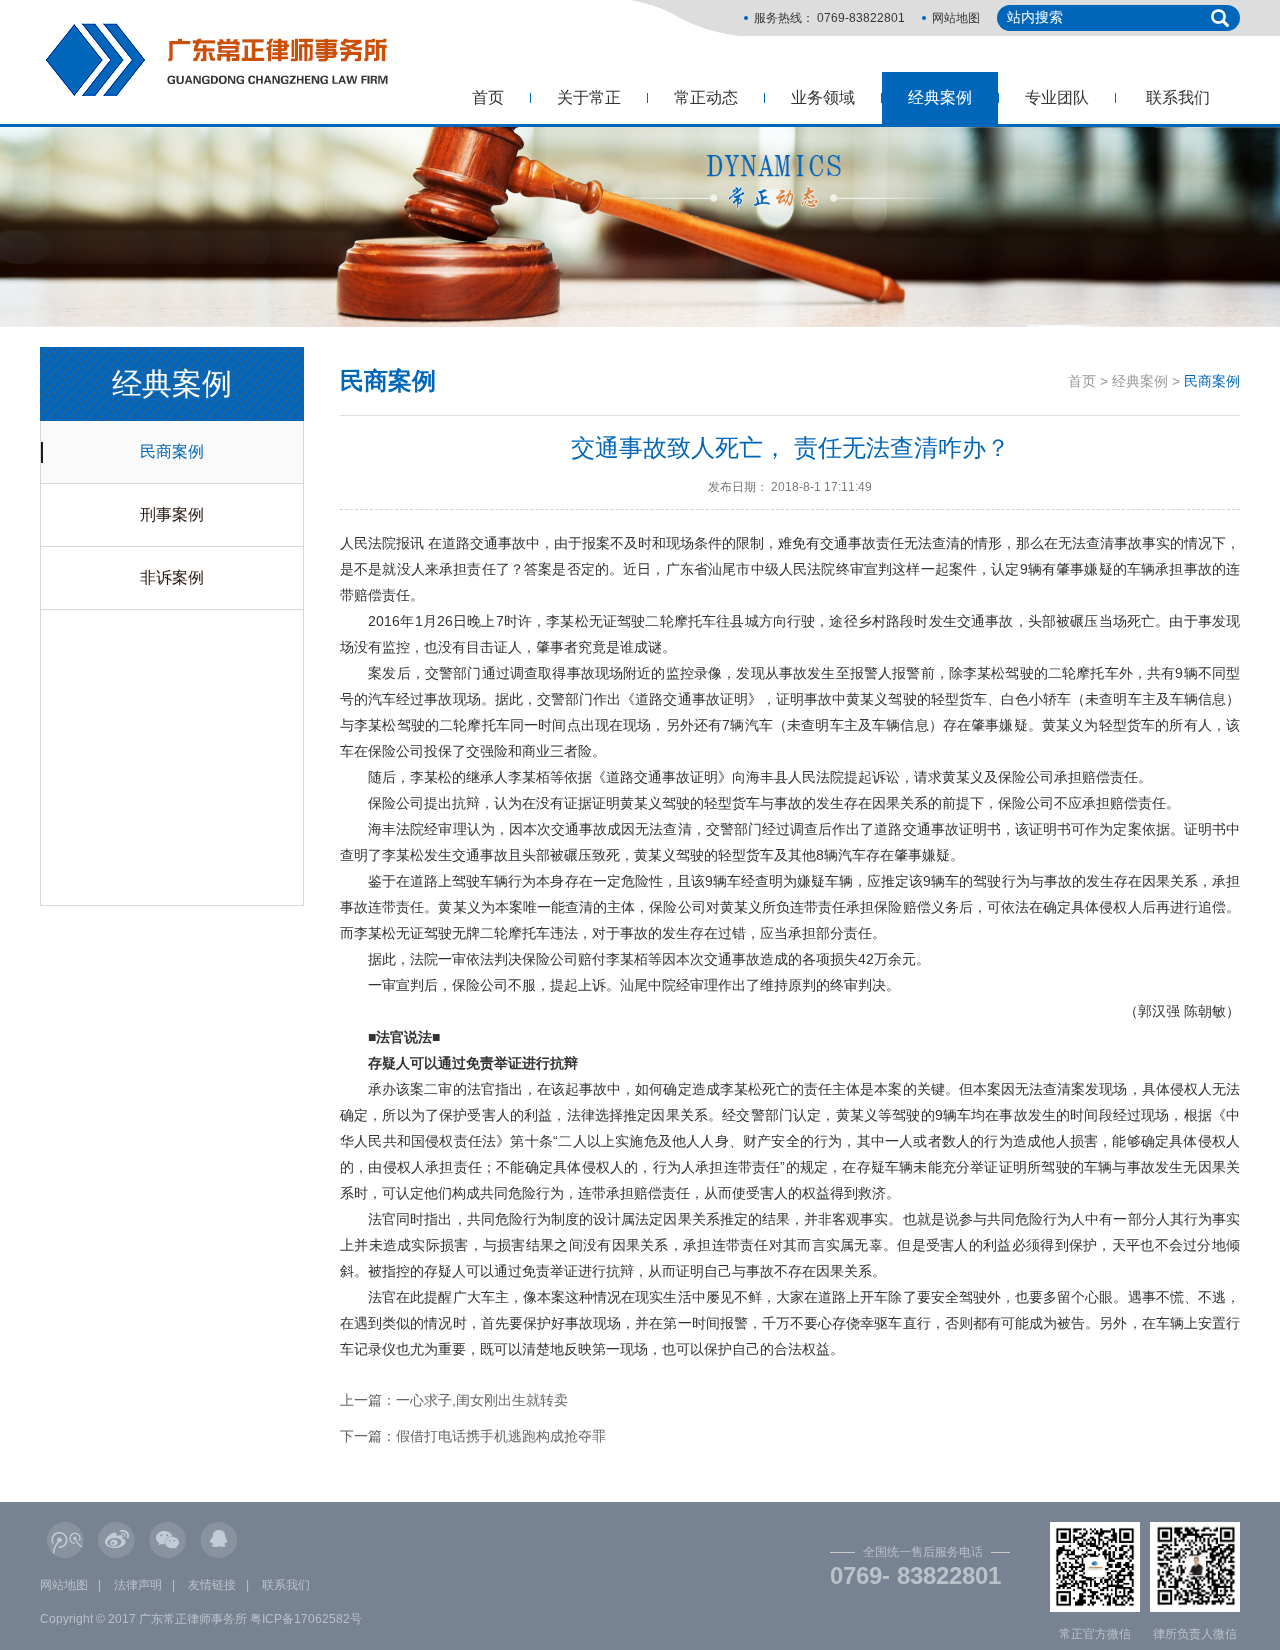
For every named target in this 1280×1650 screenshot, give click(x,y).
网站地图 (956, 18)
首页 (488, 97)
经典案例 (940, 97)
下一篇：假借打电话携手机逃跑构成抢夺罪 (473, 1436)
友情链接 (212, 1585)
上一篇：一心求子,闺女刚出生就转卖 (454, 1400)
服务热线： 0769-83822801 (829, 18)
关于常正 (589, 97)
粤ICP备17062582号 (306, 1619)
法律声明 (138, 1585)
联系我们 (1178, 97)
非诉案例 (172, 577)
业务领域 (823, 97)
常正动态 (706, 97)
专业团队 (1057, 97)
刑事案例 (172, 514)
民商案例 (172, 451)
